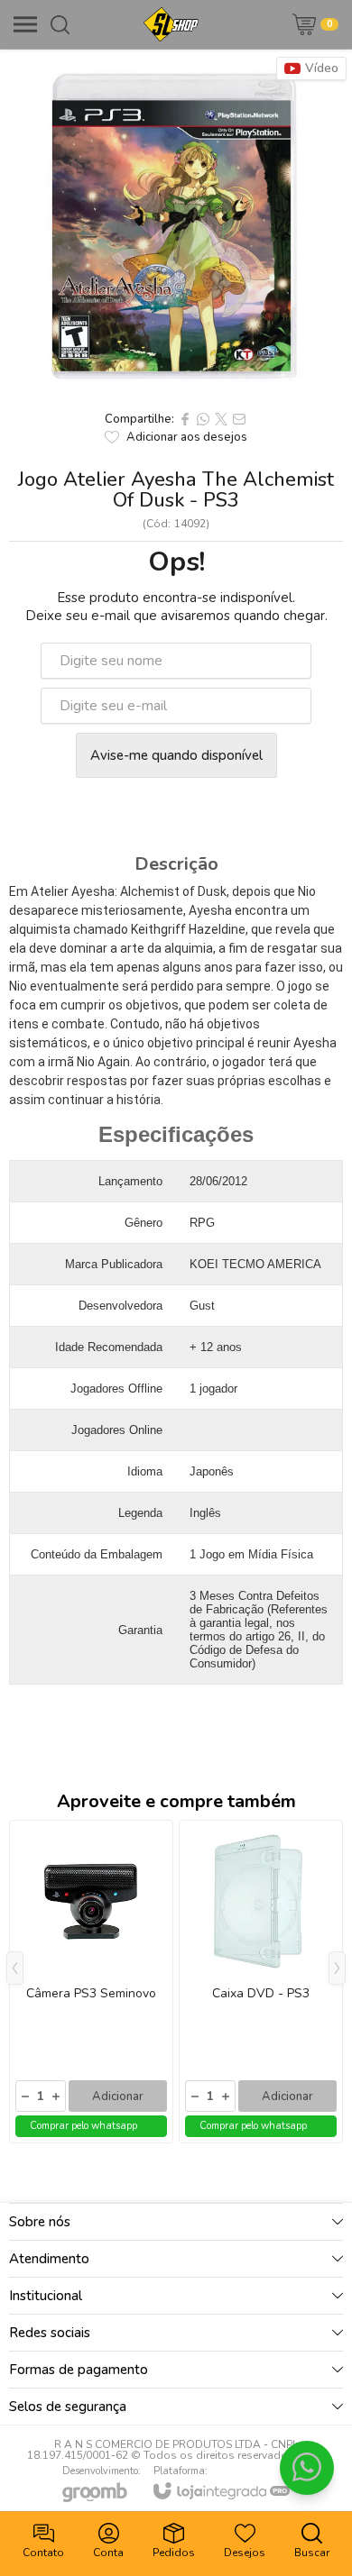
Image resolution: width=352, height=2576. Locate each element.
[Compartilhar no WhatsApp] (203, 419)
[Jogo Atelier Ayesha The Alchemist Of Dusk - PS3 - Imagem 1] (176, 225)
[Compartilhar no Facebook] (185, 419)
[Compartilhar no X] (221, 419)
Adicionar (118, 2096)
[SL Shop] (171, 24)
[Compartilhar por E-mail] (239, 419)
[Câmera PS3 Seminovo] (91, 1982)
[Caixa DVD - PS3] (261, 1982)
